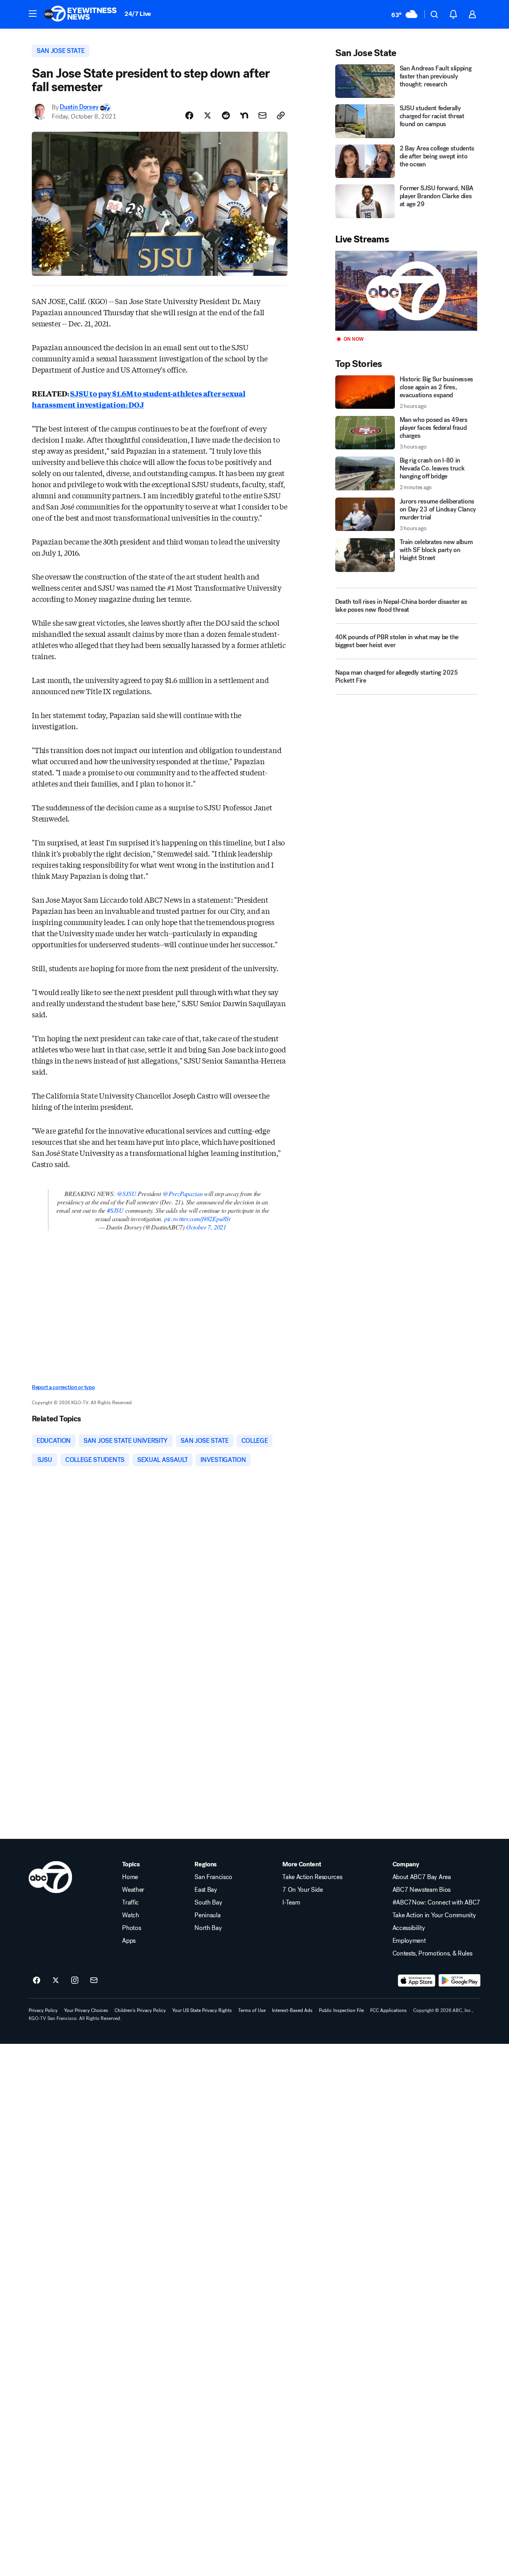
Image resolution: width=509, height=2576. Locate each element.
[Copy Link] (281, 115)
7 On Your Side (303, 1890)
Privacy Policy (43, 2010)
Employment (409, 1941)
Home (130, 1877)
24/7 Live (138, 14)
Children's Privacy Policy (140, 2010)
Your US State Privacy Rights (202, 2010)
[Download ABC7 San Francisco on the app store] (417, 1981)
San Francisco (213, 1877)
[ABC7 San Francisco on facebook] (37, 1981)
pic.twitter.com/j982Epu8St (197, 1219)
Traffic (130, 1903)
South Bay (208, 1903)
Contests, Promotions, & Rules (432, 1953)
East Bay (206, 1890)
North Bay (208, 1928)
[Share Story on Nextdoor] (244, 115)
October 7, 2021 (206, 1227)
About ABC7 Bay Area (422, 1877)
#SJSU (115, 1210)
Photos (131, 1928)
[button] (33, 14)
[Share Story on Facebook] (189, 115)
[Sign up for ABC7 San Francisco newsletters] (94, 1981)
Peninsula (207, 1915)
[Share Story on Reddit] (226, 115)
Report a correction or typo (63, 1387)
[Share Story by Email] (262, 115)
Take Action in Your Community (434, 1915)
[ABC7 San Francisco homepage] (80, 14)
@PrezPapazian (183, 1193)
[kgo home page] (50, 1877)
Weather (133, 1890)
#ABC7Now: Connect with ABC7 (436, 1903)
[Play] (406, 291)
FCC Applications (389, 2010)
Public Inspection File (341, 2010)
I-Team (291, 1903)
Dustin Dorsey (79, 107)
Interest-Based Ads (292, 2010)
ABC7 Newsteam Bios (422, 1890)
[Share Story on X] (208, 115)
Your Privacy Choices (86, 2010)
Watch (130, 1915)
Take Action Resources (312, 1877)
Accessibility (409, 1928)
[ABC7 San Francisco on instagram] (75, 1981)
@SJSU (127, 1193)
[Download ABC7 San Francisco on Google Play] (459, 1981)
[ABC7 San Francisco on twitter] (56, 1981)
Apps (129, 1941)
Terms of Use (252, 2010)
